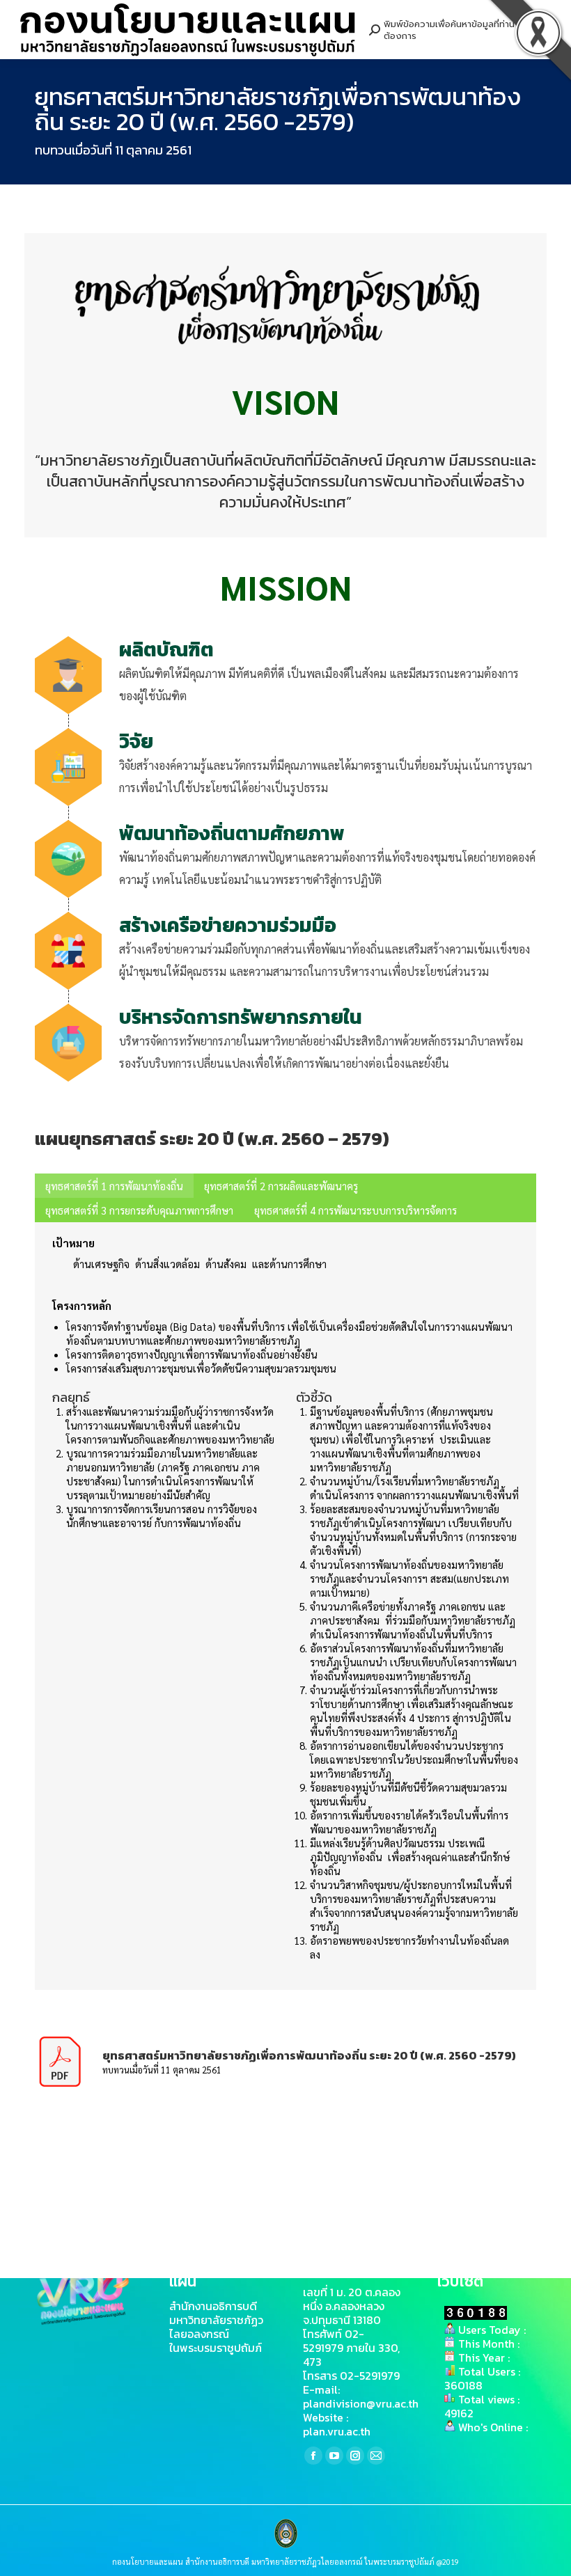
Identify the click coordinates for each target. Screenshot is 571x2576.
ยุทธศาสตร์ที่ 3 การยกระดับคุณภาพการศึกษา (139, 1210)
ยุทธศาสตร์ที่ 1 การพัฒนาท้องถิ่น (114, 1186)
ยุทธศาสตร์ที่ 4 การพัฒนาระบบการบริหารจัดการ (355, 1210)
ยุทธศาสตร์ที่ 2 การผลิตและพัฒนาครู (281, 1186)
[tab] (114, 1186)
